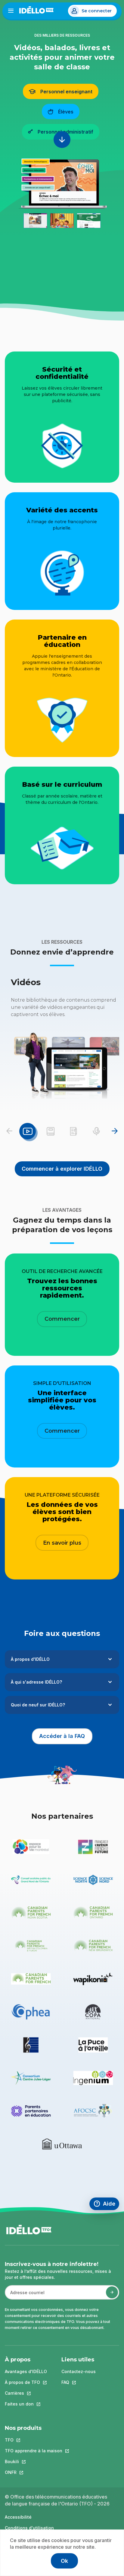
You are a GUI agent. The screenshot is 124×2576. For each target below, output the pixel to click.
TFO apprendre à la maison (34, 2451)
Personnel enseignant (66, 92)
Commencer (62, 1319)
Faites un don (26, 2404)
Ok (64, 2561)
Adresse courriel (25, 2295)
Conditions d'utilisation (29, 2528)
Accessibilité (18, 2517)
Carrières (26, 2393)
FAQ (79, 2382)
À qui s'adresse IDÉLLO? (36, 1682)
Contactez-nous (79, 2371)
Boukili (34, 2461)
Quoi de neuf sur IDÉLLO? (38, 1705)
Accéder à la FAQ (66, 1736)
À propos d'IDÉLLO (30, 1659)
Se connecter (97, 11)
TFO (34, 2440)
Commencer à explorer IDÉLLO (62, 1169)
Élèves (66, 112)
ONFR (34, 2472)
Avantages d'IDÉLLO (26, 2371)
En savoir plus (62, 1543)
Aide (106, 2205)
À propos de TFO (26, 2382)
